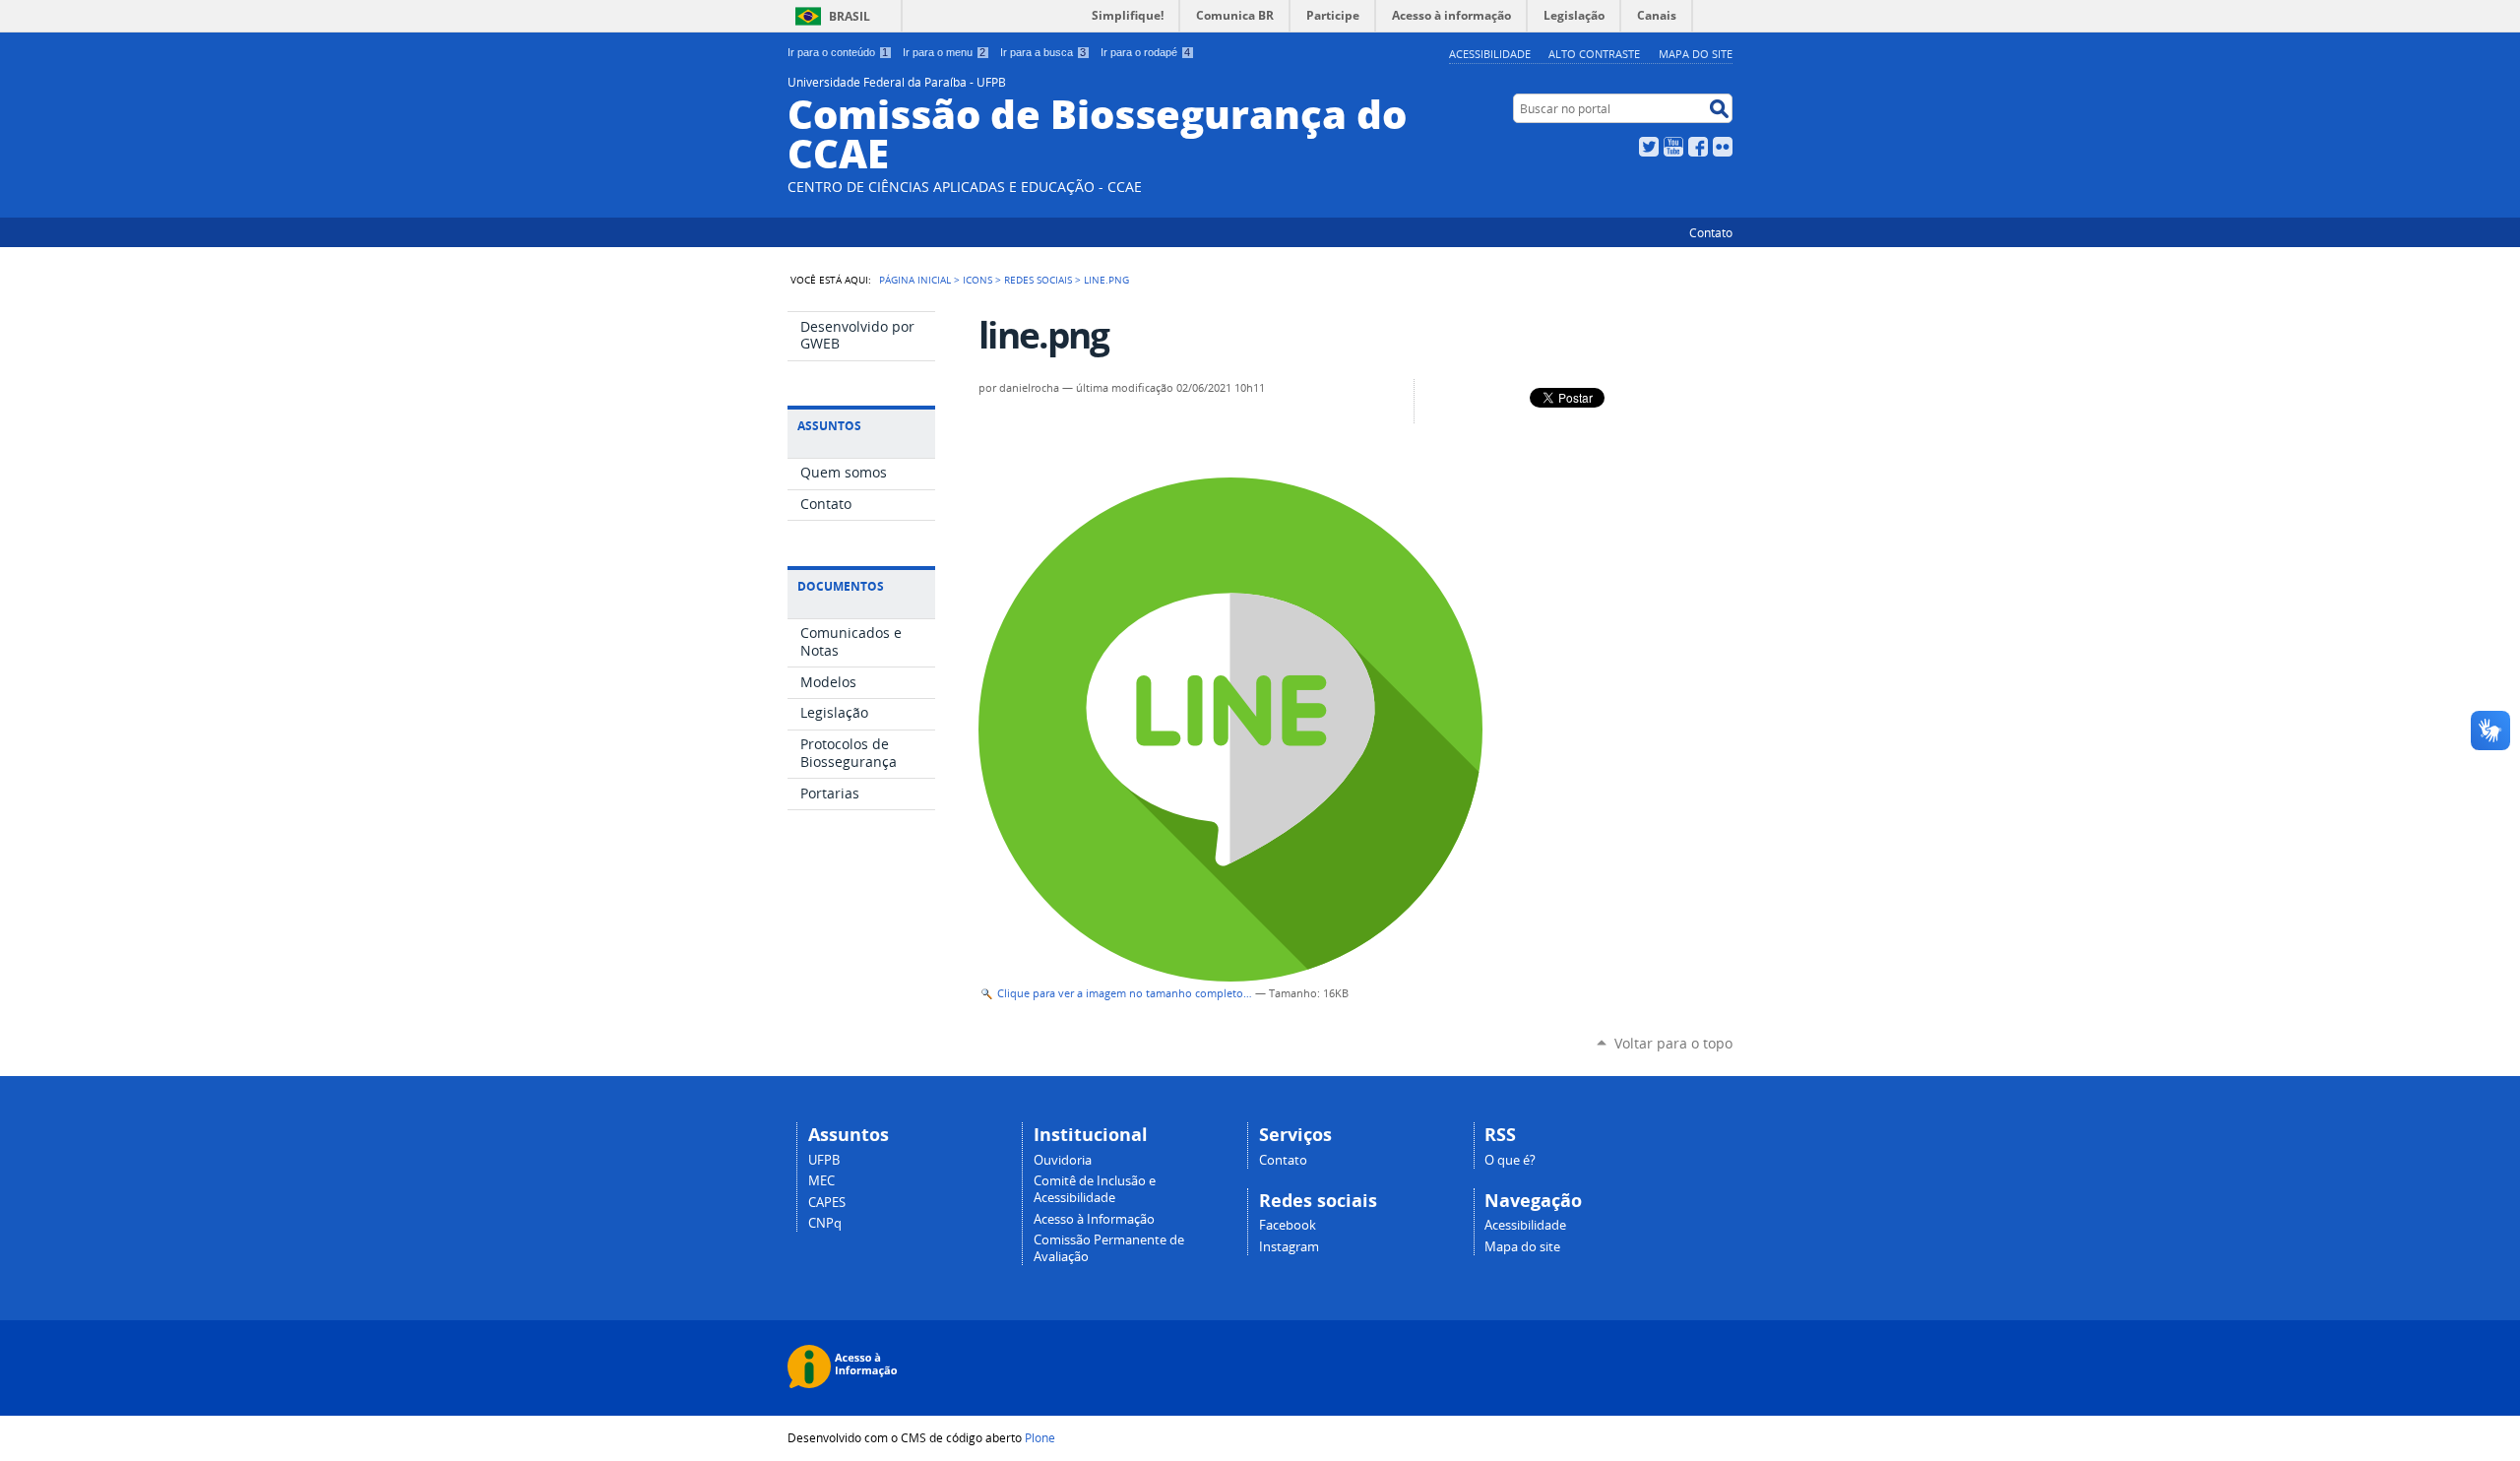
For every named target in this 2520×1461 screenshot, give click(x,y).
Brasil (850, 16)
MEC (821, 1181)
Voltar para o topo (1673, 1043)
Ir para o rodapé (1145, 52)
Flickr (1723, 147)
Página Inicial (915, 280)
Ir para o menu (944, 52)
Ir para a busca (1043, 52)
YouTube (1673, 147)
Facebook (1698, 147)
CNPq (825, 1223)
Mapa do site (1696, 54)
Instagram (1289, 1247)
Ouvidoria (1063, 1160)
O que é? (1510, 1160)
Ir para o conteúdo (838, 52)
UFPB (824, 1160)
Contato (1711, 232)
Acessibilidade (1490, 54)
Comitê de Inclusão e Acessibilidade (1095, 1189)
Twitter (1649, 147)
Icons (977, 280)
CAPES (827, 1203)
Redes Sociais (1038, 280)
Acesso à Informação (1094, 1219)
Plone (1040, 1437)
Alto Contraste (1594, 54)
